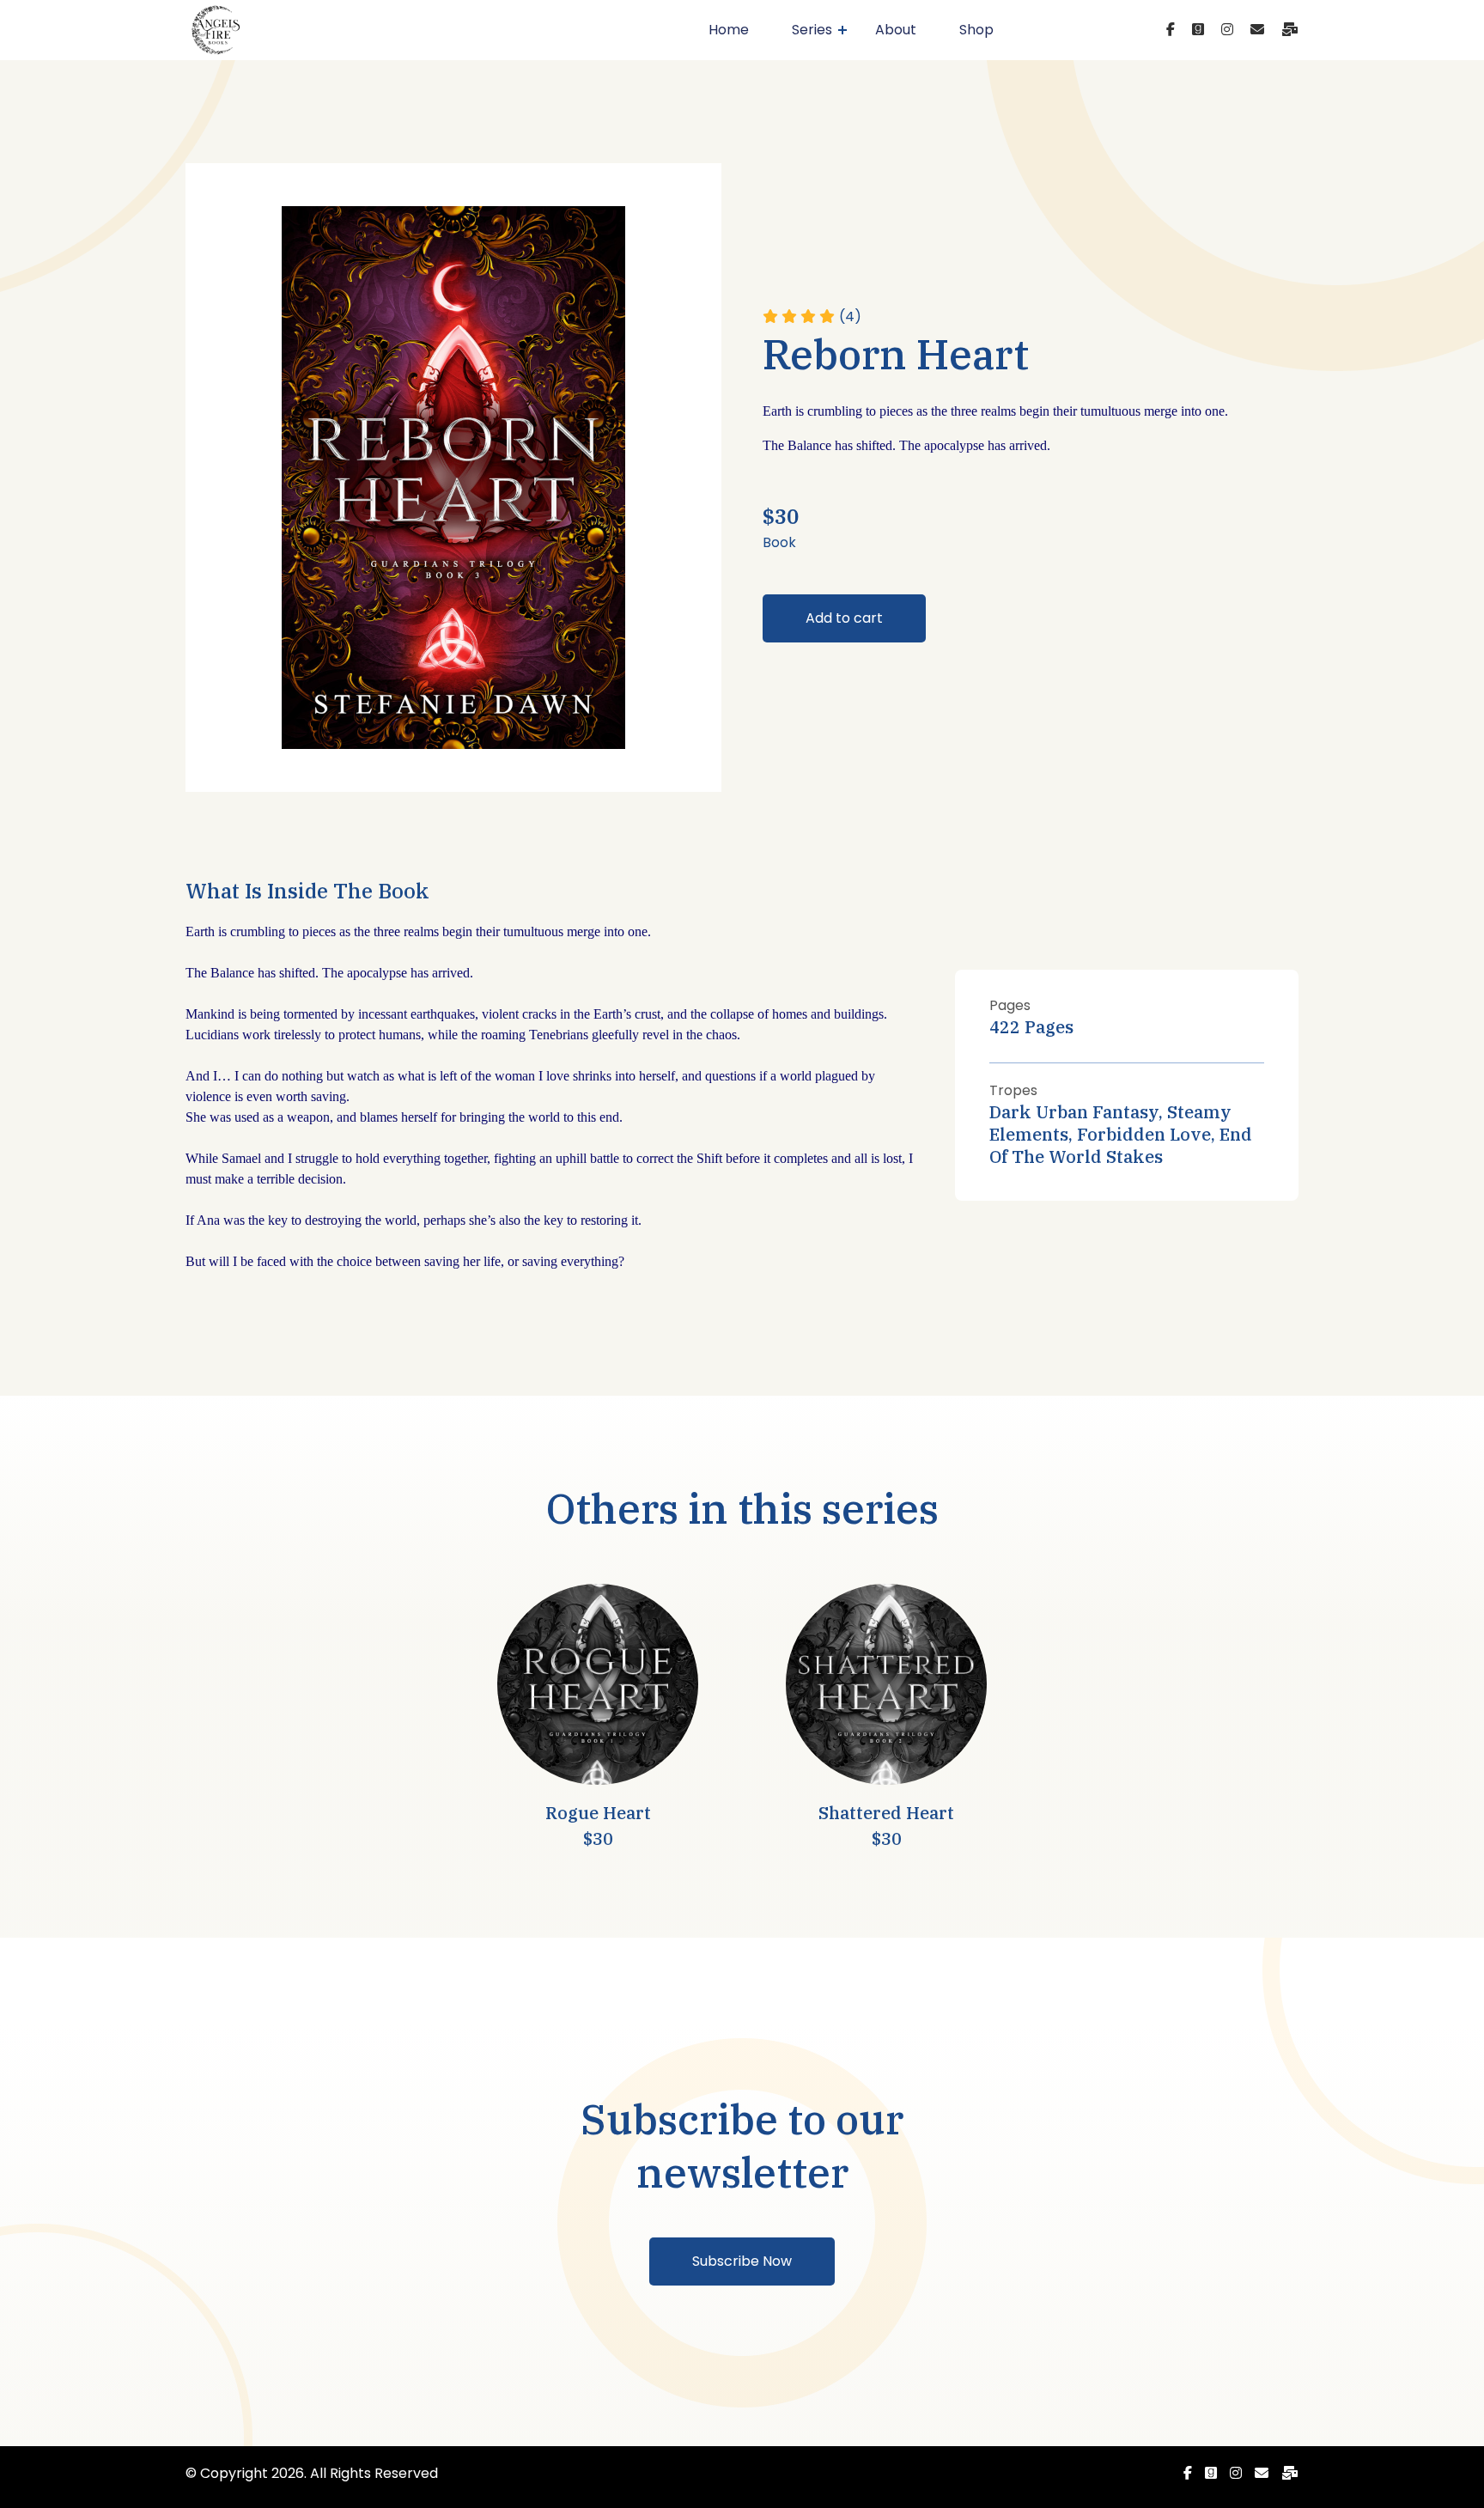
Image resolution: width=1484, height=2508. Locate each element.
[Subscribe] (1290, 30)
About (896, 30)
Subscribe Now (742, 2261)
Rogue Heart (598, 1813)
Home (729, 30)
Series (812, 30)
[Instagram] (1227, 30)
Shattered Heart (886, 1813)
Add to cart (844, 618)
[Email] (1257, 30)
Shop (976, 30)
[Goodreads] (1198, 30)
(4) (850, 317)
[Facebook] (1171, 30)
